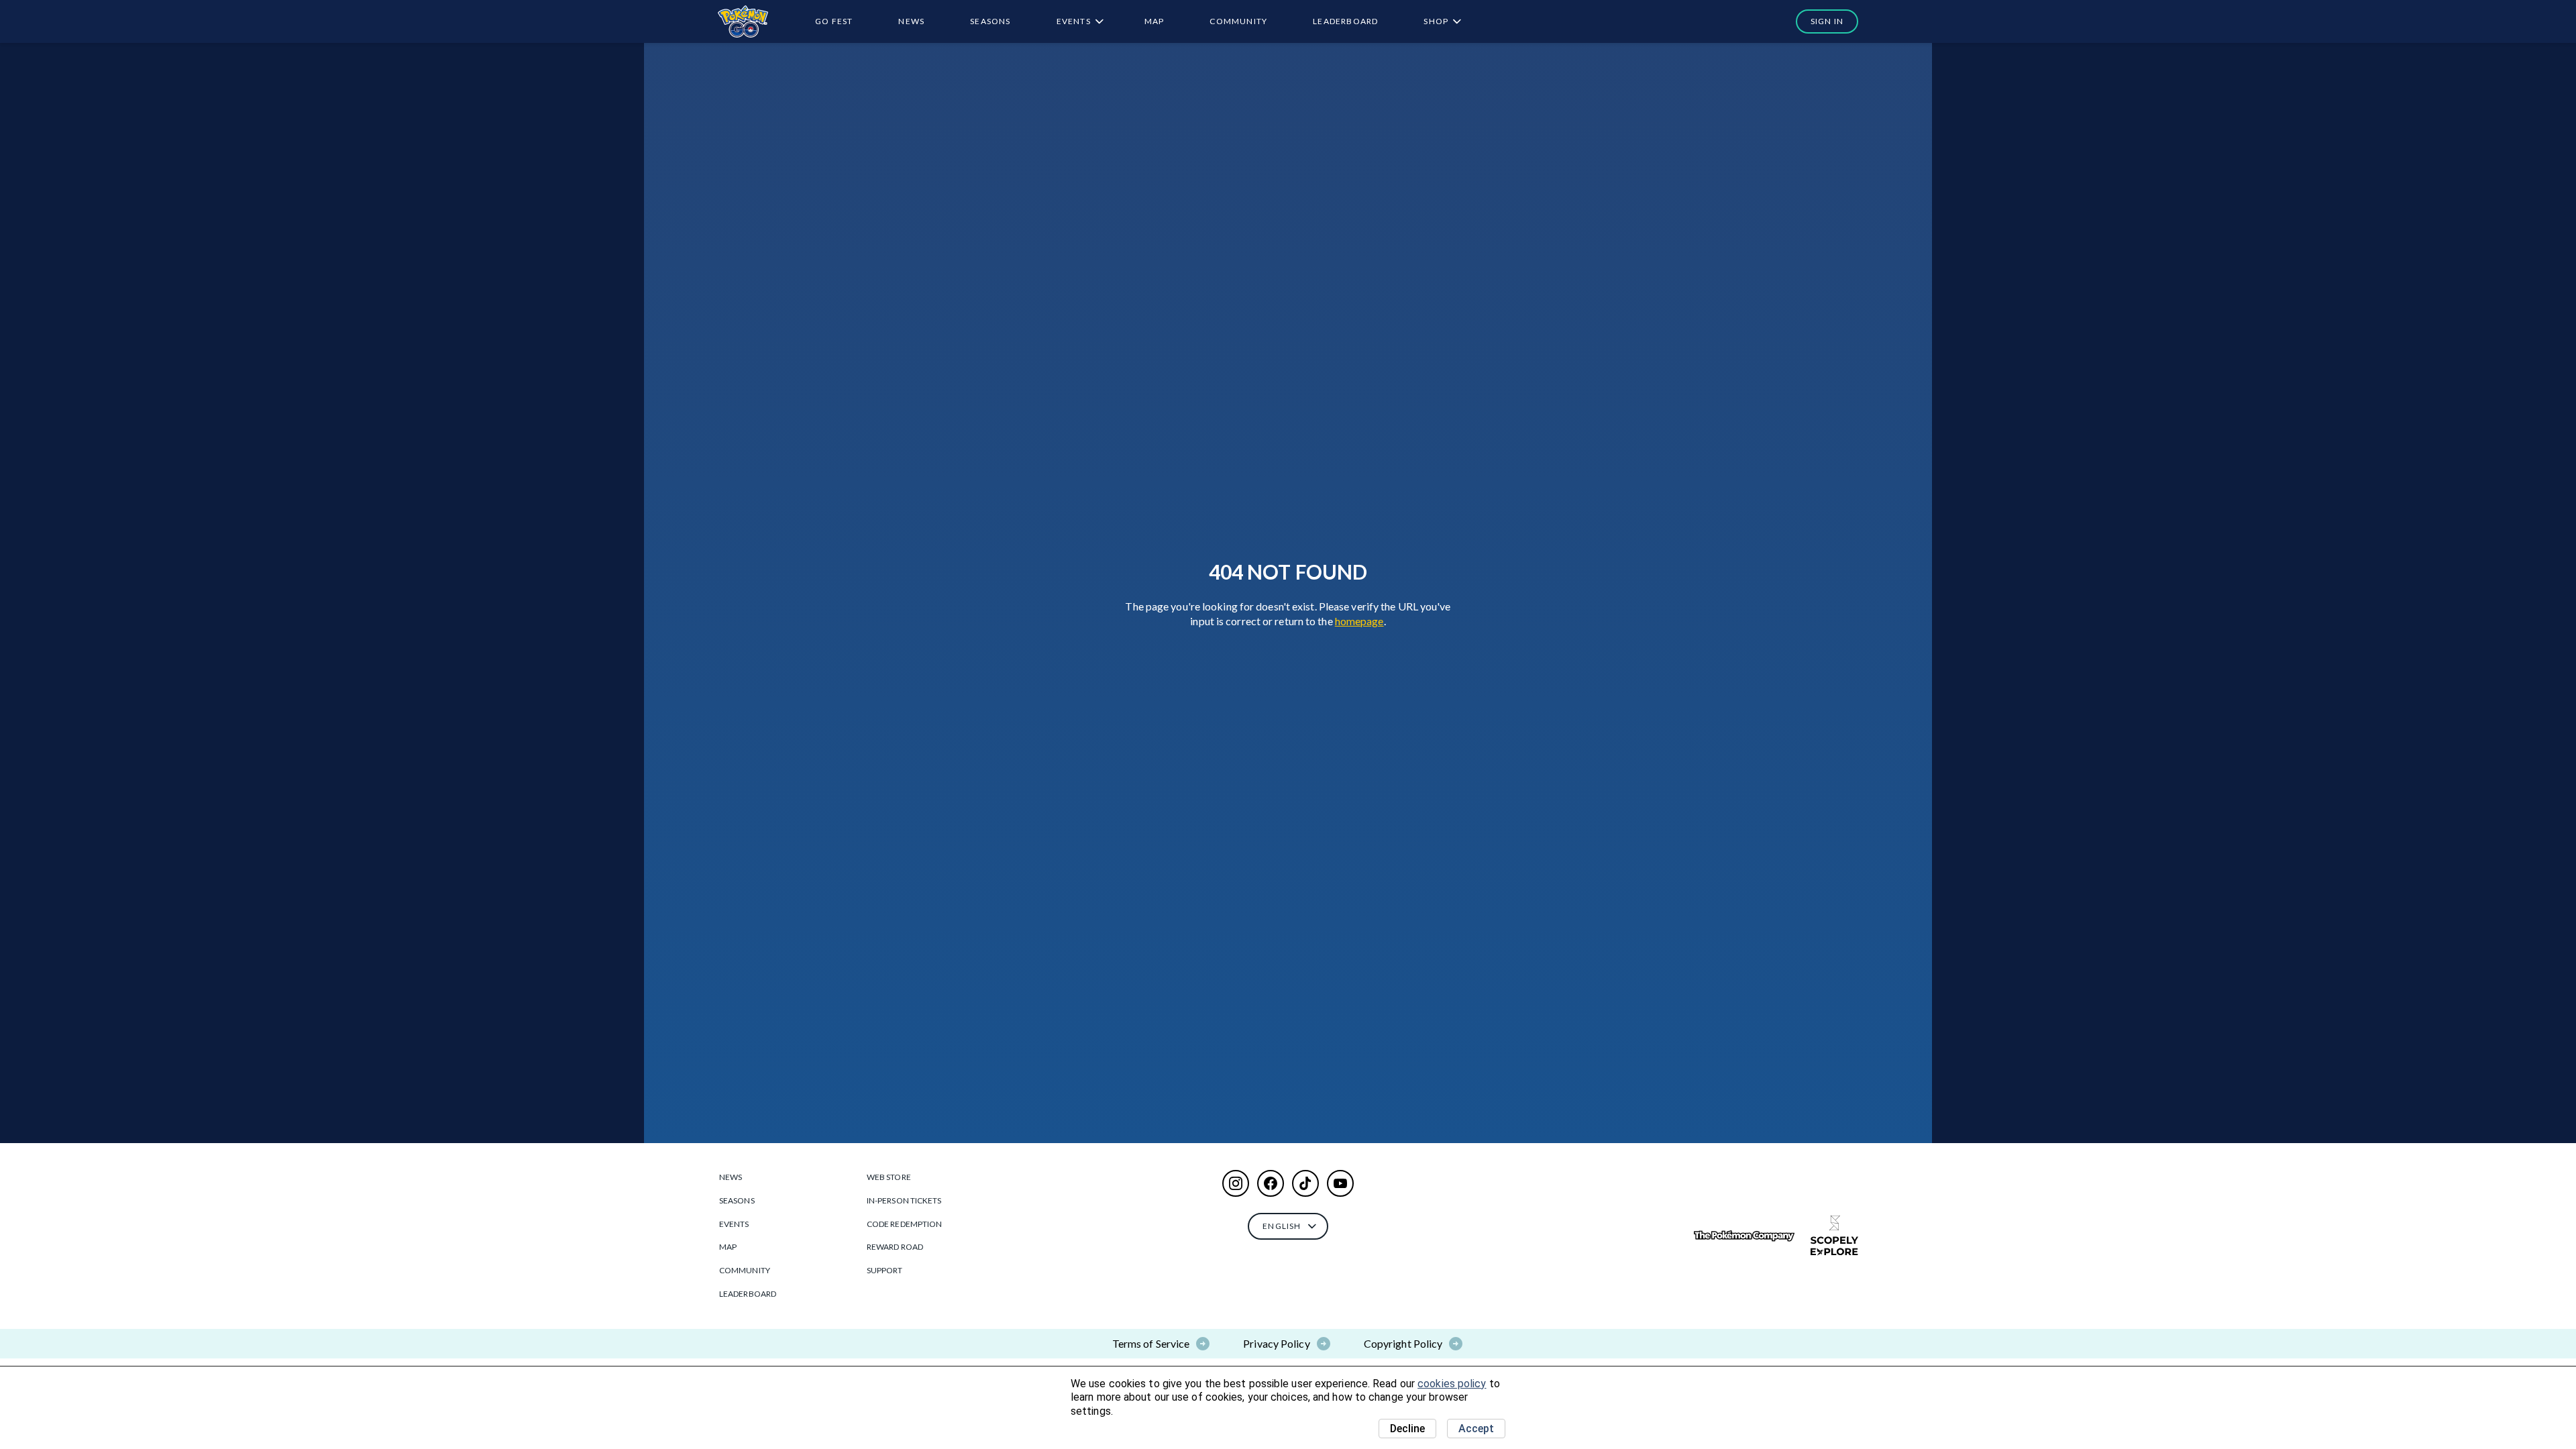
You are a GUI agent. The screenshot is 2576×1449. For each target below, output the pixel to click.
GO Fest (834, 21)
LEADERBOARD (1345, 21)
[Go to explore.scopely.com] (1834, 1236)
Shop (1436, 21)
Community (1238, 21)
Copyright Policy (1403, 1343)
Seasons (990, 21)
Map (1155, 21)
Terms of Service (1151, 1343)
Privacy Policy (1276, 1343)
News (911, 21)
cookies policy (1452, 1384)
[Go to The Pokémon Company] (1744, 1236)
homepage (1359, 621)
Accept (1476, 1429)
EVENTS (1074, 21)
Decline (1407, 1429)
